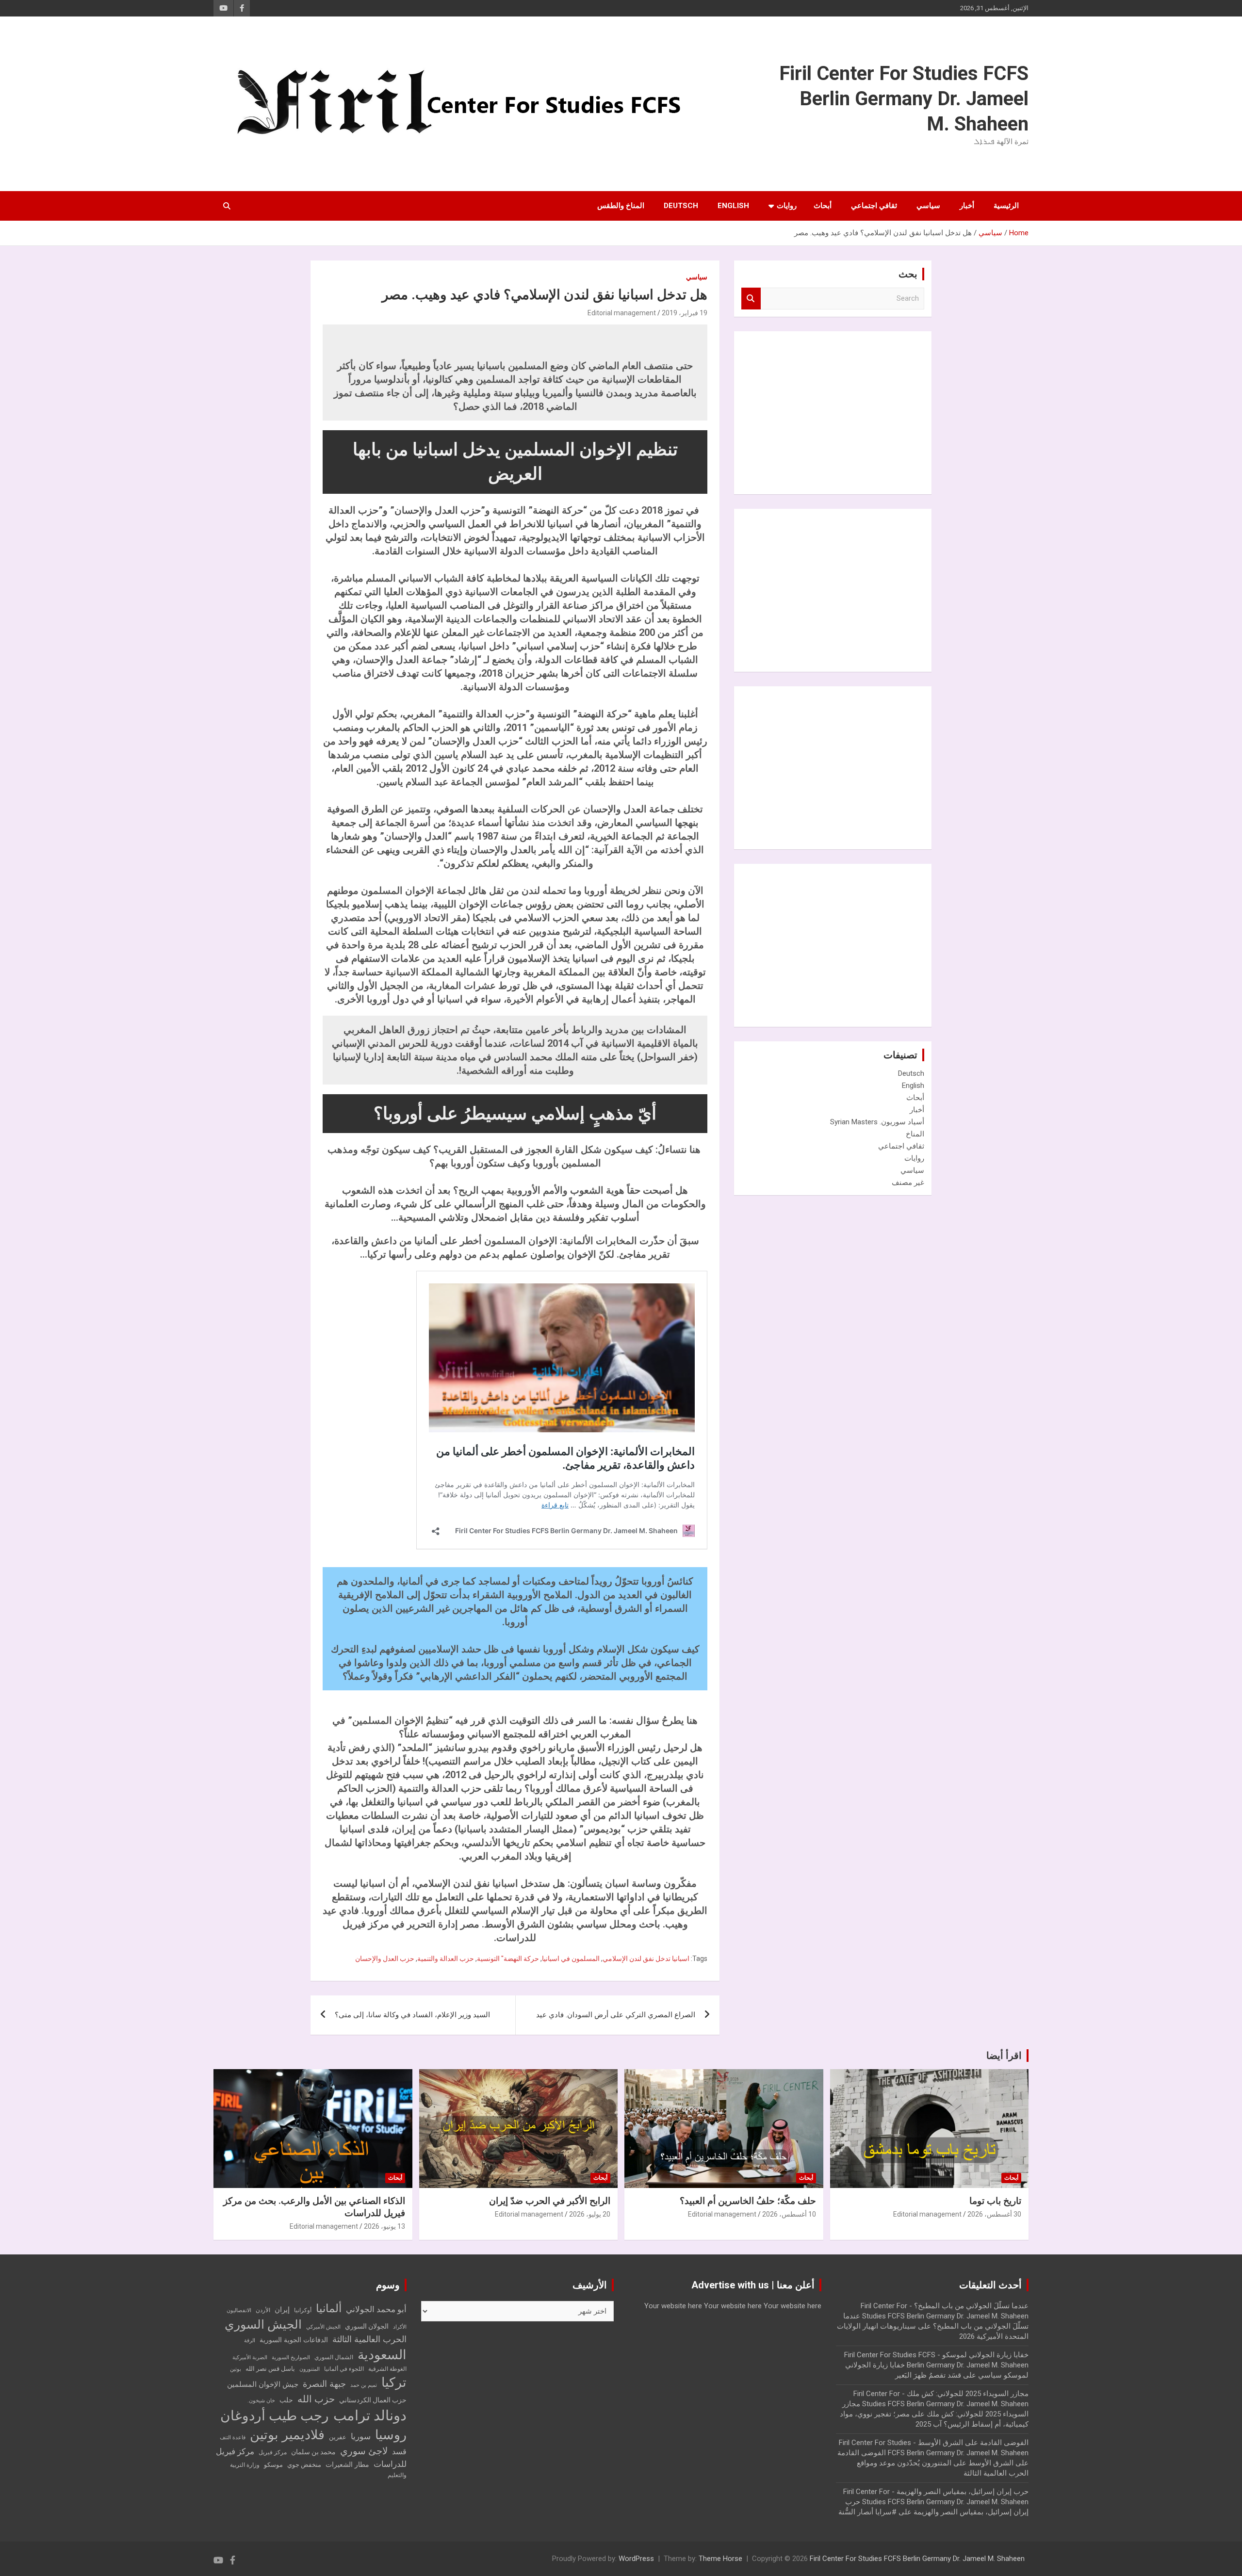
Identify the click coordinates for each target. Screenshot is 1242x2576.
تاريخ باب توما (995, 2201)
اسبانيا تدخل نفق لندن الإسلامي (646, 1959)
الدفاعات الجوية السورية (294, 2340)
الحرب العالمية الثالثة (369, 2339)
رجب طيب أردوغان (275, 2416)
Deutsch (681, 206)
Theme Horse (720, 2559)
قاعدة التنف (233, 2438)
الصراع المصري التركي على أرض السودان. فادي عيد (616, 2015)
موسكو (273, 2465)
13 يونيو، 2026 (384, 2226)
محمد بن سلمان (313, 2452)
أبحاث (823, 206)
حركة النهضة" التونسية (508, 1959)
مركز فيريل (273, 2452)
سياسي (928, 206)
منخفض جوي (304, 2465)
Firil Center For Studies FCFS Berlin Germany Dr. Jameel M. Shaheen (904, 99)
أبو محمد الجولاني (376, 2309)
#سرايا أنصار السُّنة (867, 2512)
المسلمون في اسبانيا (571, 1959)
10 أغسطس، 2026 (789, 2214)
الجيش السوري (263, 2325)
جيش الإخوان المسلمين (263, 2384)
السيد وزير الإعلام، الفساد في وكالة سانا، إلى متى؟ (412, 2015)
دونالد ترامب (370, 2415)
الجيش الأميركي (323, 2327)
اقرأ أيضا (1004, 2056)
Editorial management (622, 313)
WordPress (636, 2559)
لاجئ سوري (364, 2451)
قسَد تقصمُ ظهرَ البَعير (928, 2375)
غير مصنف (908, 1183)
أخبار (967, 206)
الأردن (263, 2310)
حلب (286, 2400)
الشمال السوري (334, 2357)
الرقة (250, 2341)
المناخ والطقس (621, 206)
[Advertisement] (851, 411)
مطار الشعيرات (347, 2465)
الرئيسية (1006, 206)
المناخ (915, 1134)
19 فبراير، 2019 (685, 313)
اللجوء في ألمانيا (344, 2369)
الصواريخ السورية (291, 2357)
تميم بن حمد (364, 2385)
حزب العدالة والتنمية (446, 1959)
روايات (787, 206)
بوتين (236, 2369)
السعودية (382, 2355)
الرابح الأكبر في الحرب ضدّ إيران (550, 2201)
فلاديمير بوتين (287, 2435)
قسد (399, 2452)
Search (751, 299)
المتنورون (310, 2369)
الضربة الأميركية (250, 2357)
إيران (282, 2310)
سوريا (361, 2437)
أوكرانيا (303, 2310)
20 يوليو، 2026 (590, 2214)
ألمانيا (329, 2309)
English (733, 206)
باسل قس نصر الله (270, 2369)
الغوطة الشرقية (387, 2369)
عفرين (338, 2437)
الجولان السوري (367, 2326)
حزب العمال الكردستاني (373, 2400)
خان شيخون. (261, 2401)
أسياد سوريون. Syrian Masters (877, 1122)
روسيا (391, 2435)
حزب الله (316, 2399)
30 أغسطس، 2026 (994, 2214)
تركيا (394, 2382)
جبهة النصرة (324, 2384)
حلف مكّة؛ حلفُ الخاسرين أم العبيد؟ (748, 2201)
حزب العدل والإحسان (385, 1959)
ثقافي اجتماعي (874, 206)
